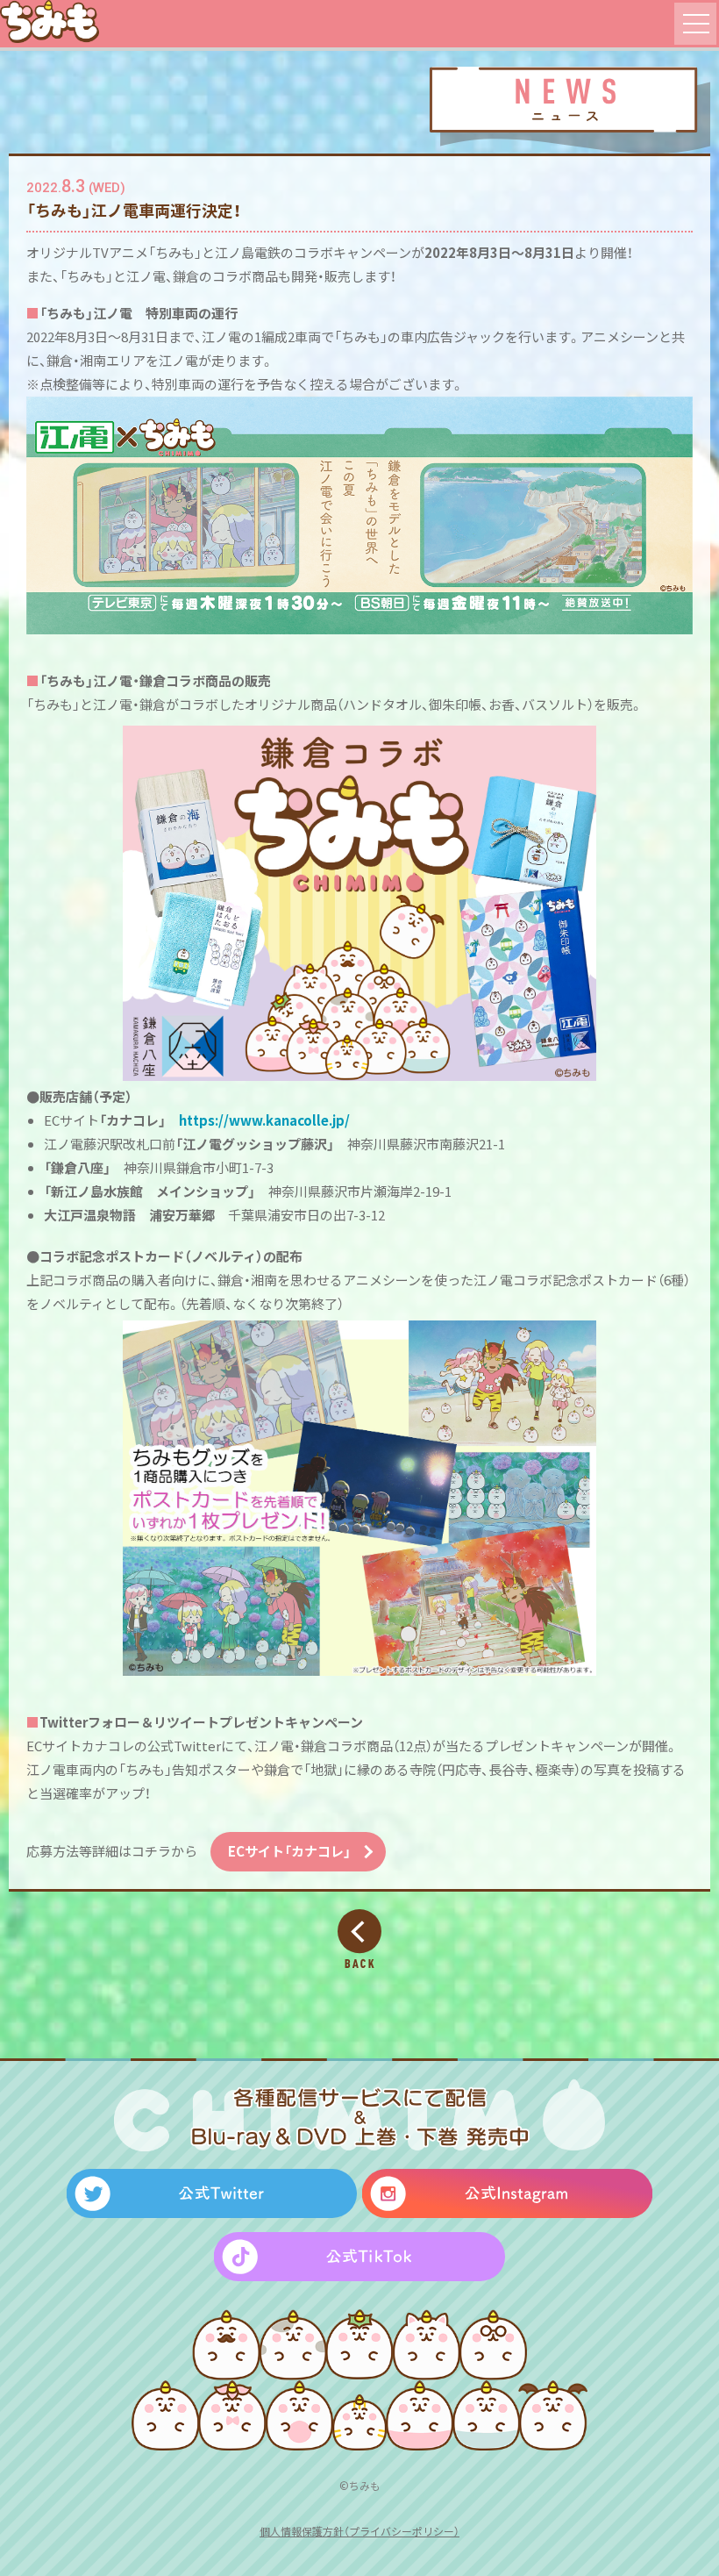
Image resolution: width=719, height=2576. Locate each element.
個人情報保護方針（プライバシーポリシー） (359, 2531)
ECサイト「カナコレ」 (289, 1851)
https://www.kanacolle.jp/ (264, 1120)
